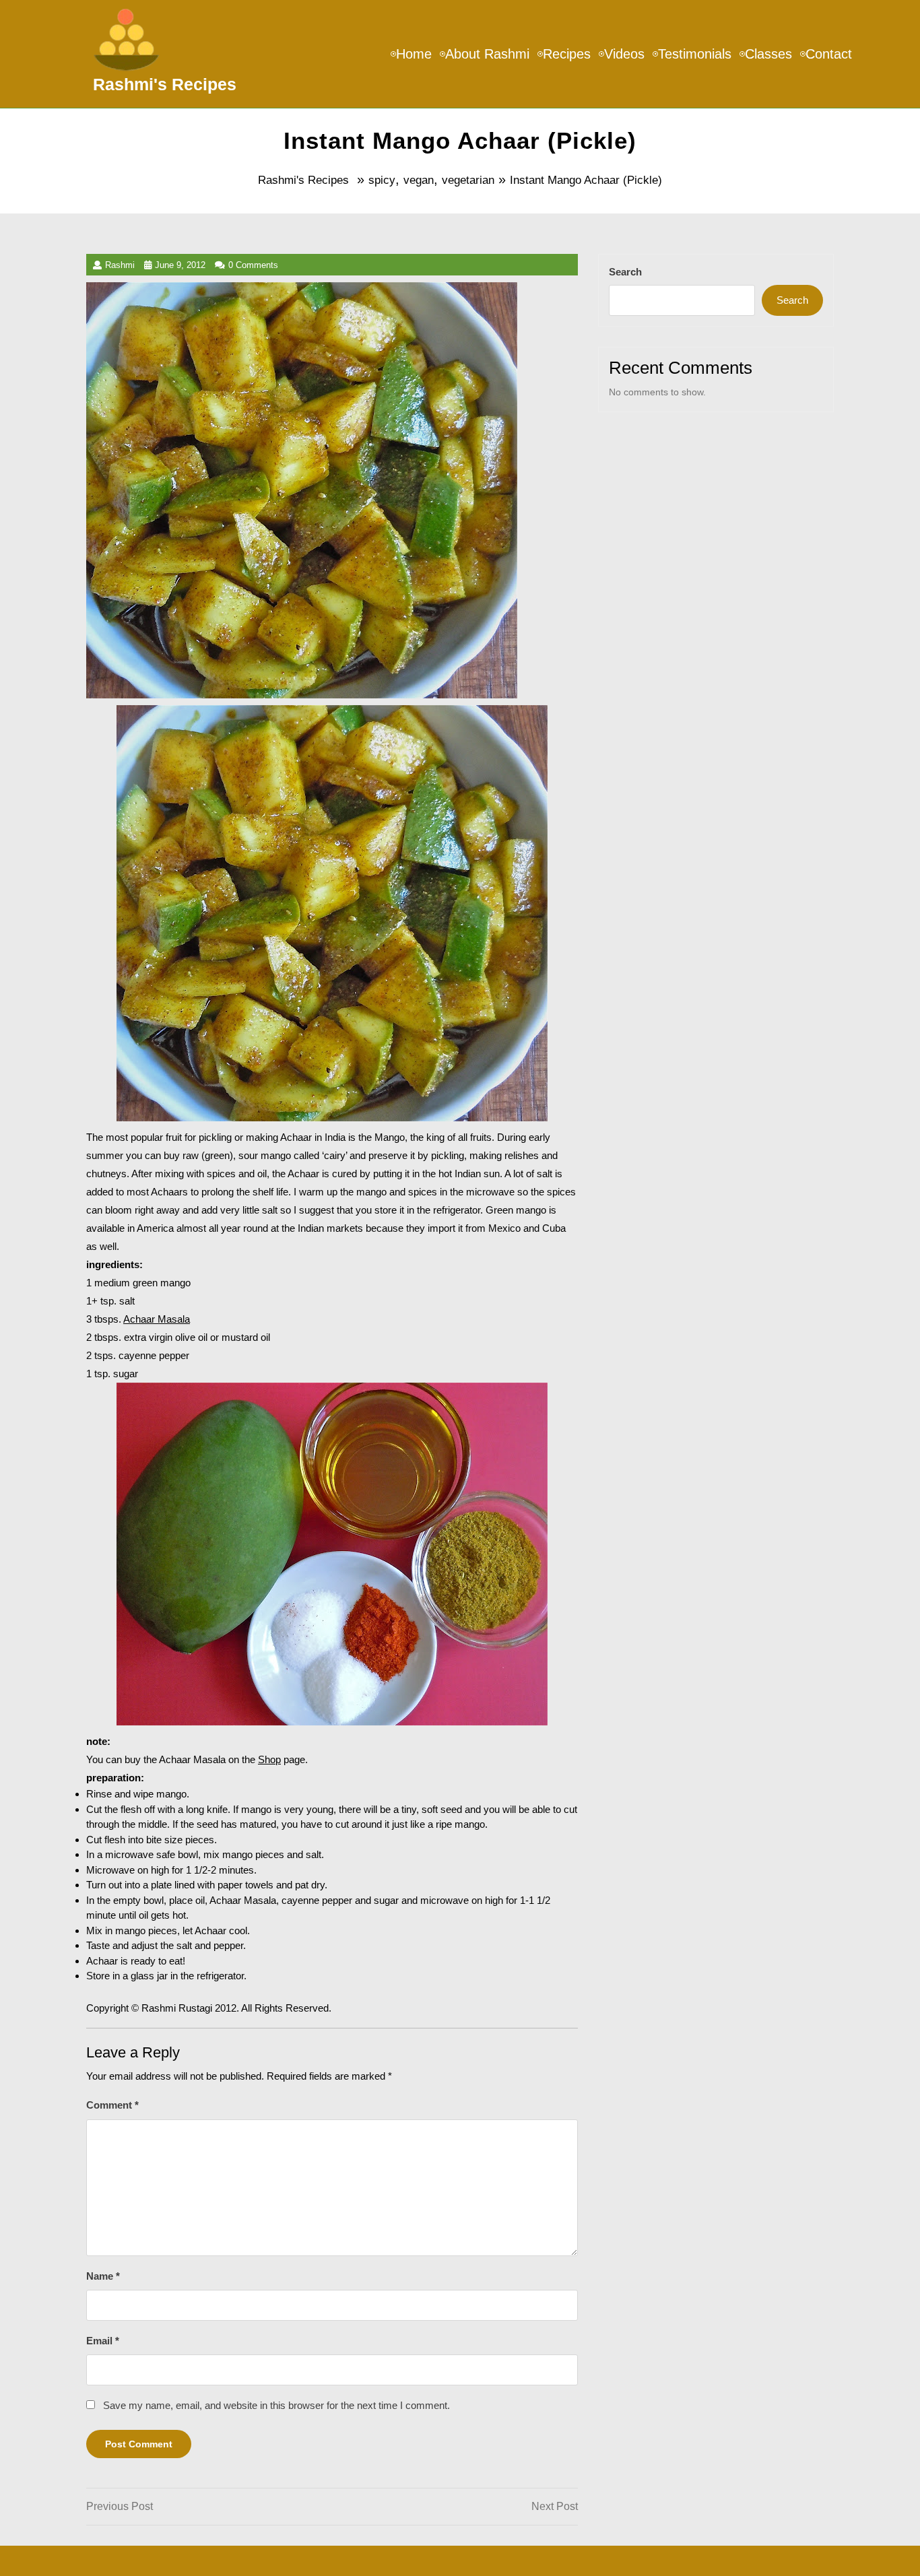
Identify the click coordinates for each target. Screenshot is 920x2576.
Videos (624, 54)
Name (103, 2276)
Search (625, 272)
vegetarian (468, 180)
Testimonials (695, 54)
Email (103, 2341)
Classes (768, 54)
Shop (269, 1759)
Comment (112, 2105)
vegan (419, 180)
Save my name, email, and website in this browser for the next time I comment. (276, 2405)
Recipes (567, 54)
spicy (382, 180)
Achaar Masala (157, 1319)
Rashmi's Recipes (165, 84)
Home (414, 54)
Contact (829, 54)
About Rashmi (487, 54)
